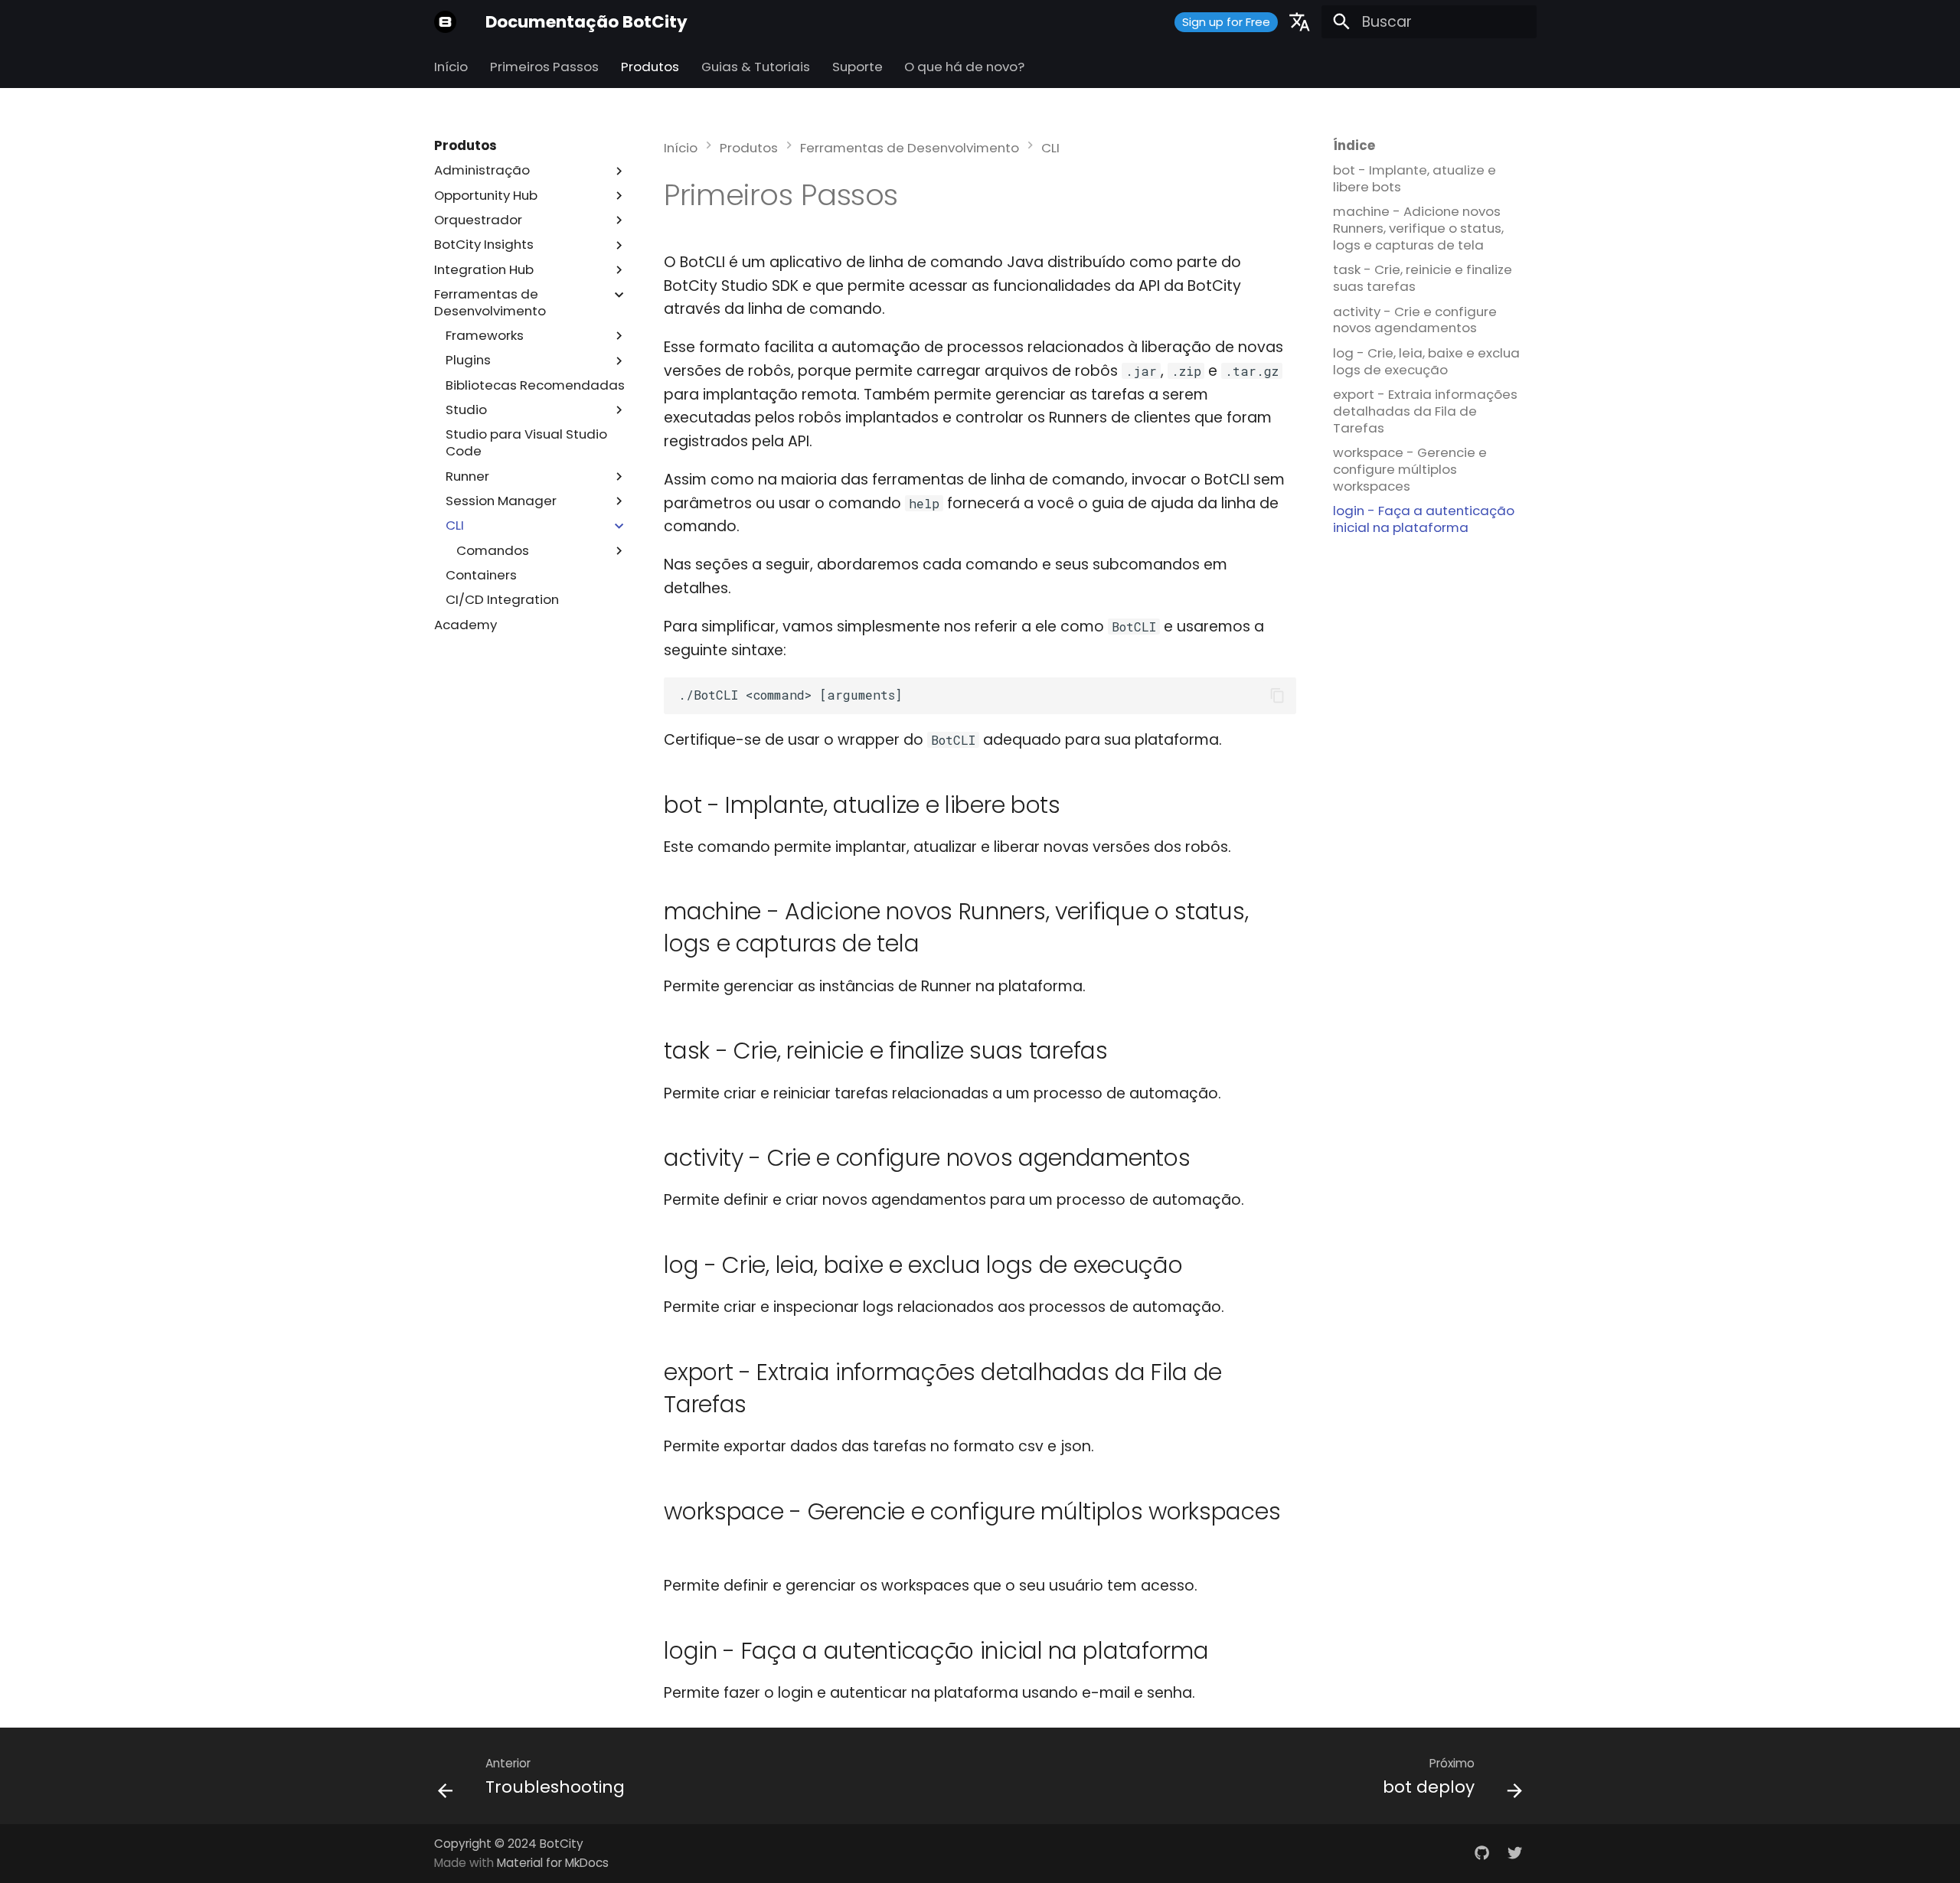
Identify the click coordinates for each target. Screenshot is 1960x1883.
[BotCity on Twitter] (1514, 1853)
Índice (1354, 146)
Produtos (650, 67)
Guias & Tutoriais (756, 67)
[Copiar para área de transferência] (1277, 695)
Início (451, 67)
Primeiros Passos (544, 67)
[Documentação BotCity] (446, 22)
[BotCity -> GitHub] (1481, 1853)
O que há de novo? (964, 67)
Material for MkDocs (553, 1863)
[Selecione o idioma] (1300, 22)
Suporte (857, 67)
